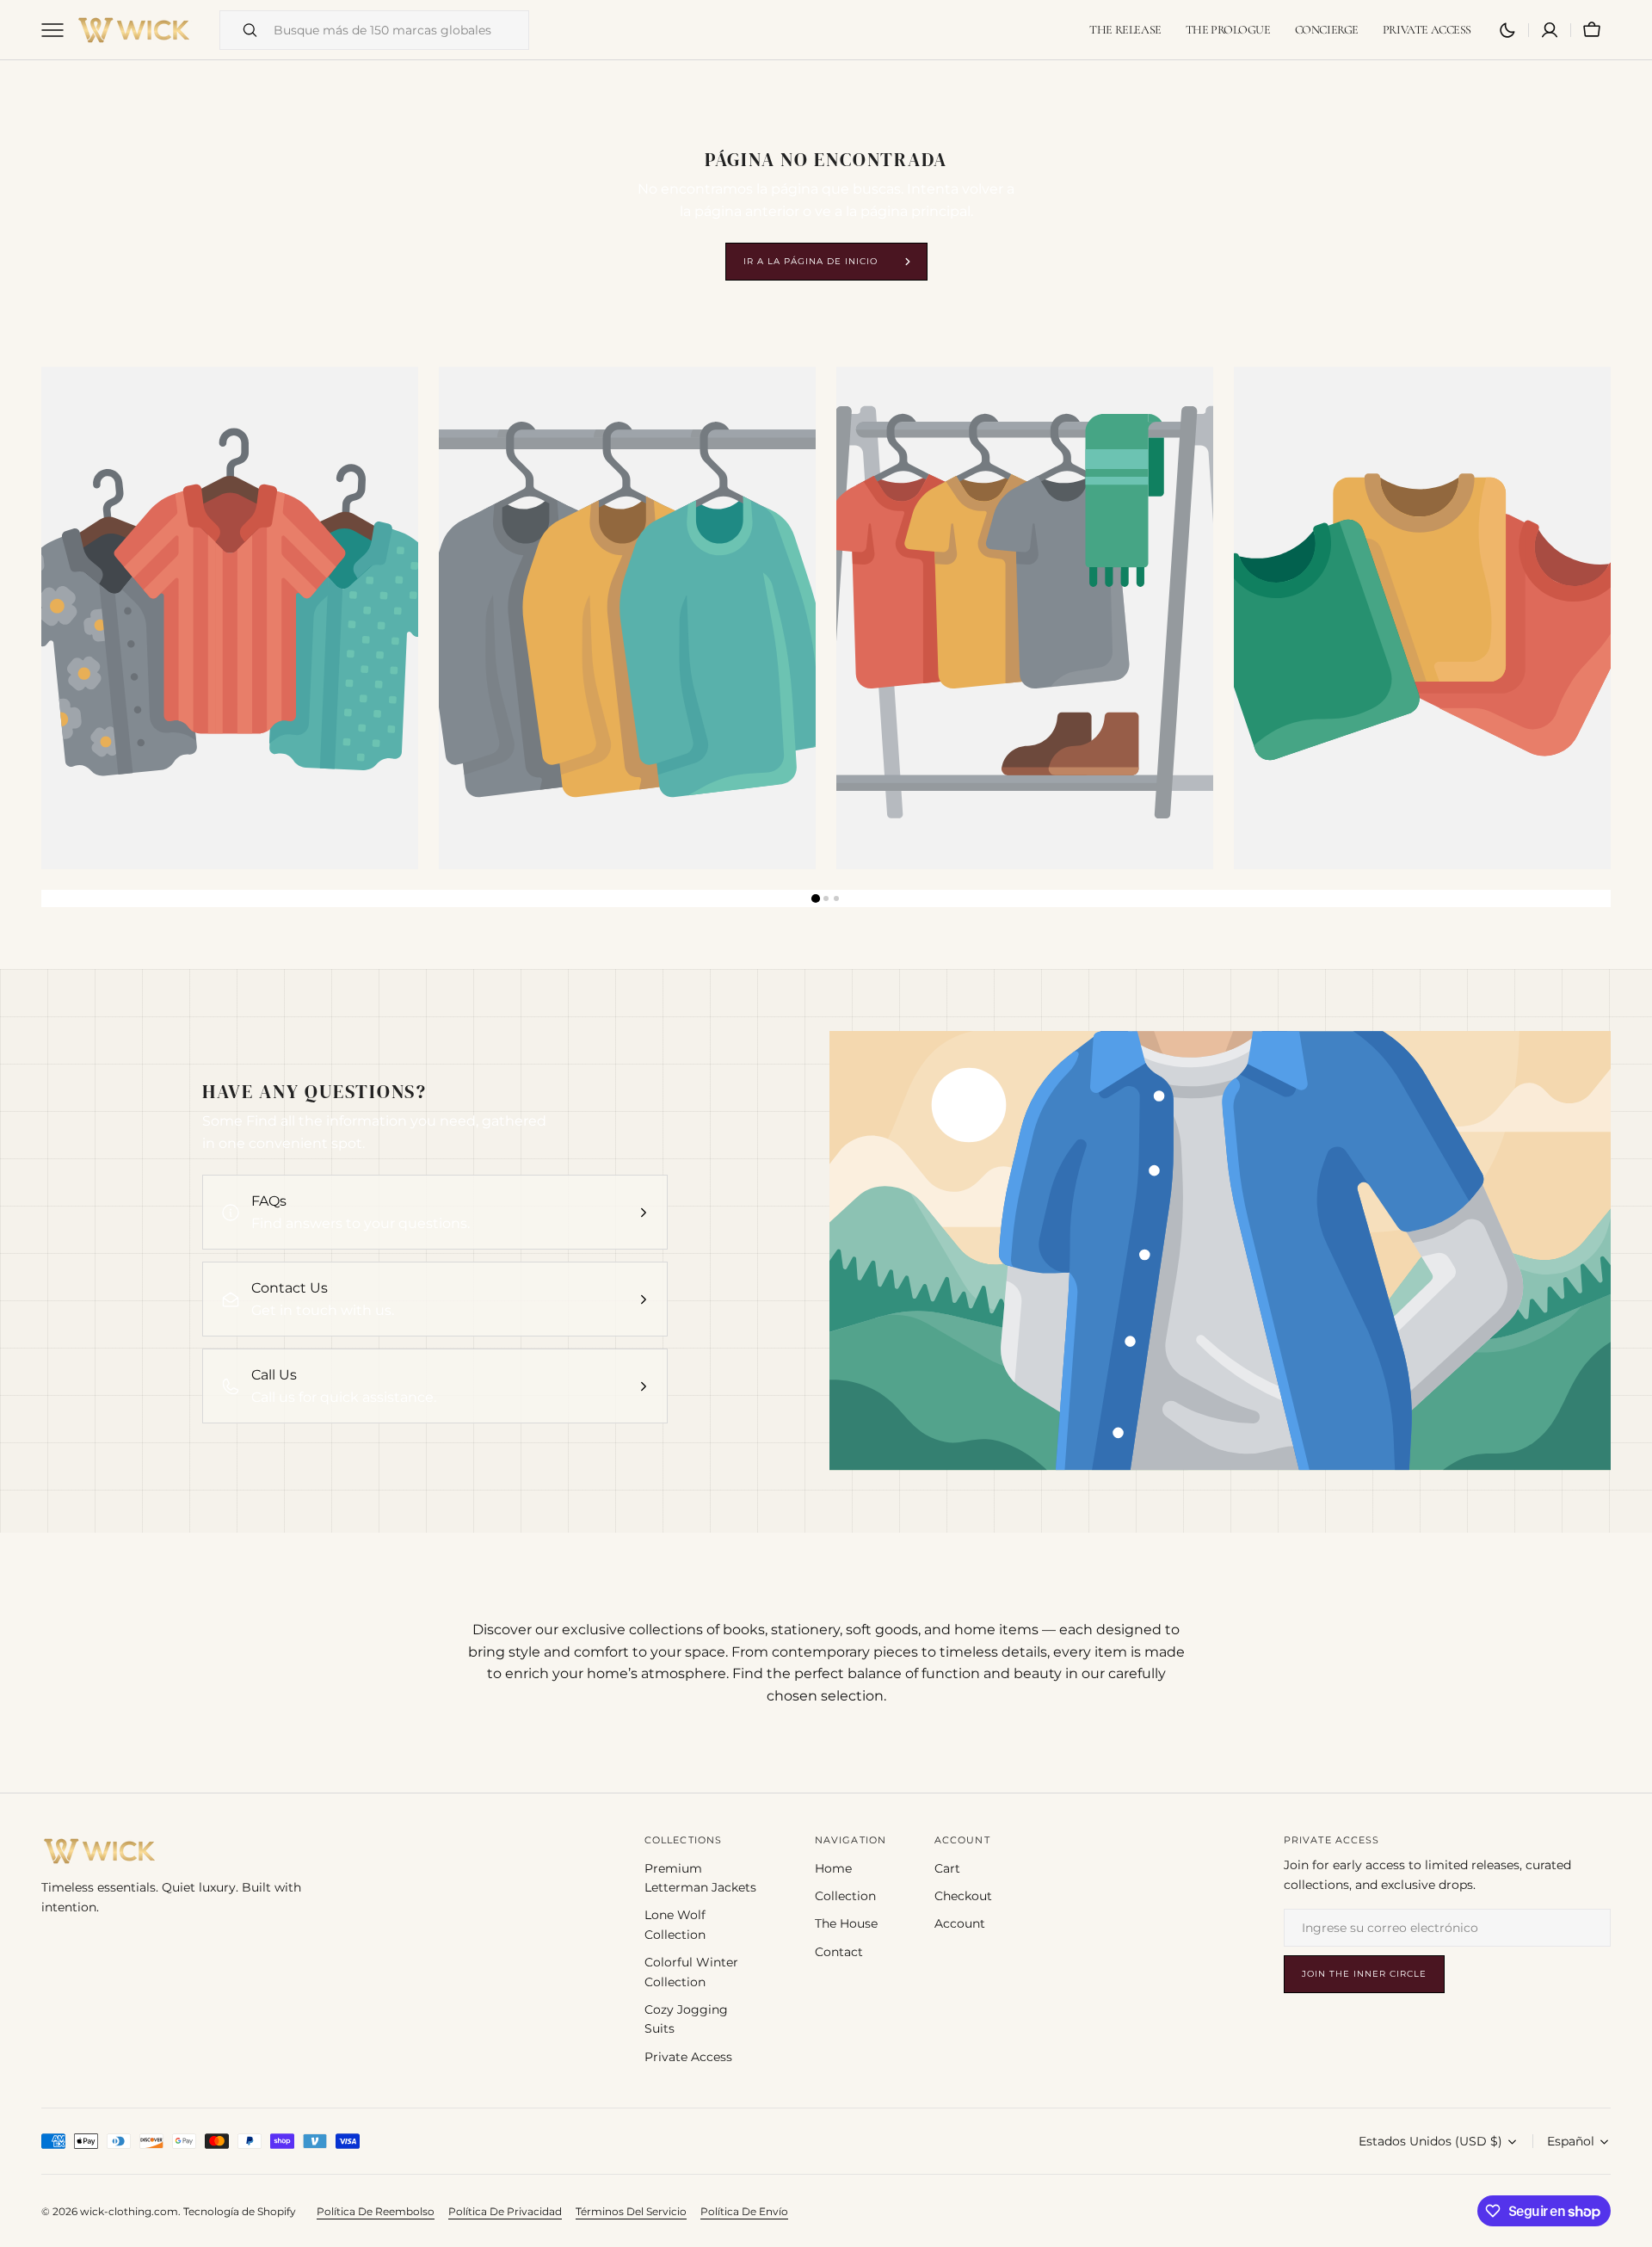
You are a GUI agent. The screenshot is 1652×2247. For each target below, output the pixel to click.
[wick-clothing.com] (134, 30)
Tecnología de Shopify (240, 2211)
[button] (1592, 30)
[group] (230, 618)
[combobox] (397, 30)
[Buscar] (243, 30)
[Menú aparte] (59, 30)
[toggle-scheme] (1507, 30)
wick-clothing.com (129, 2211)
